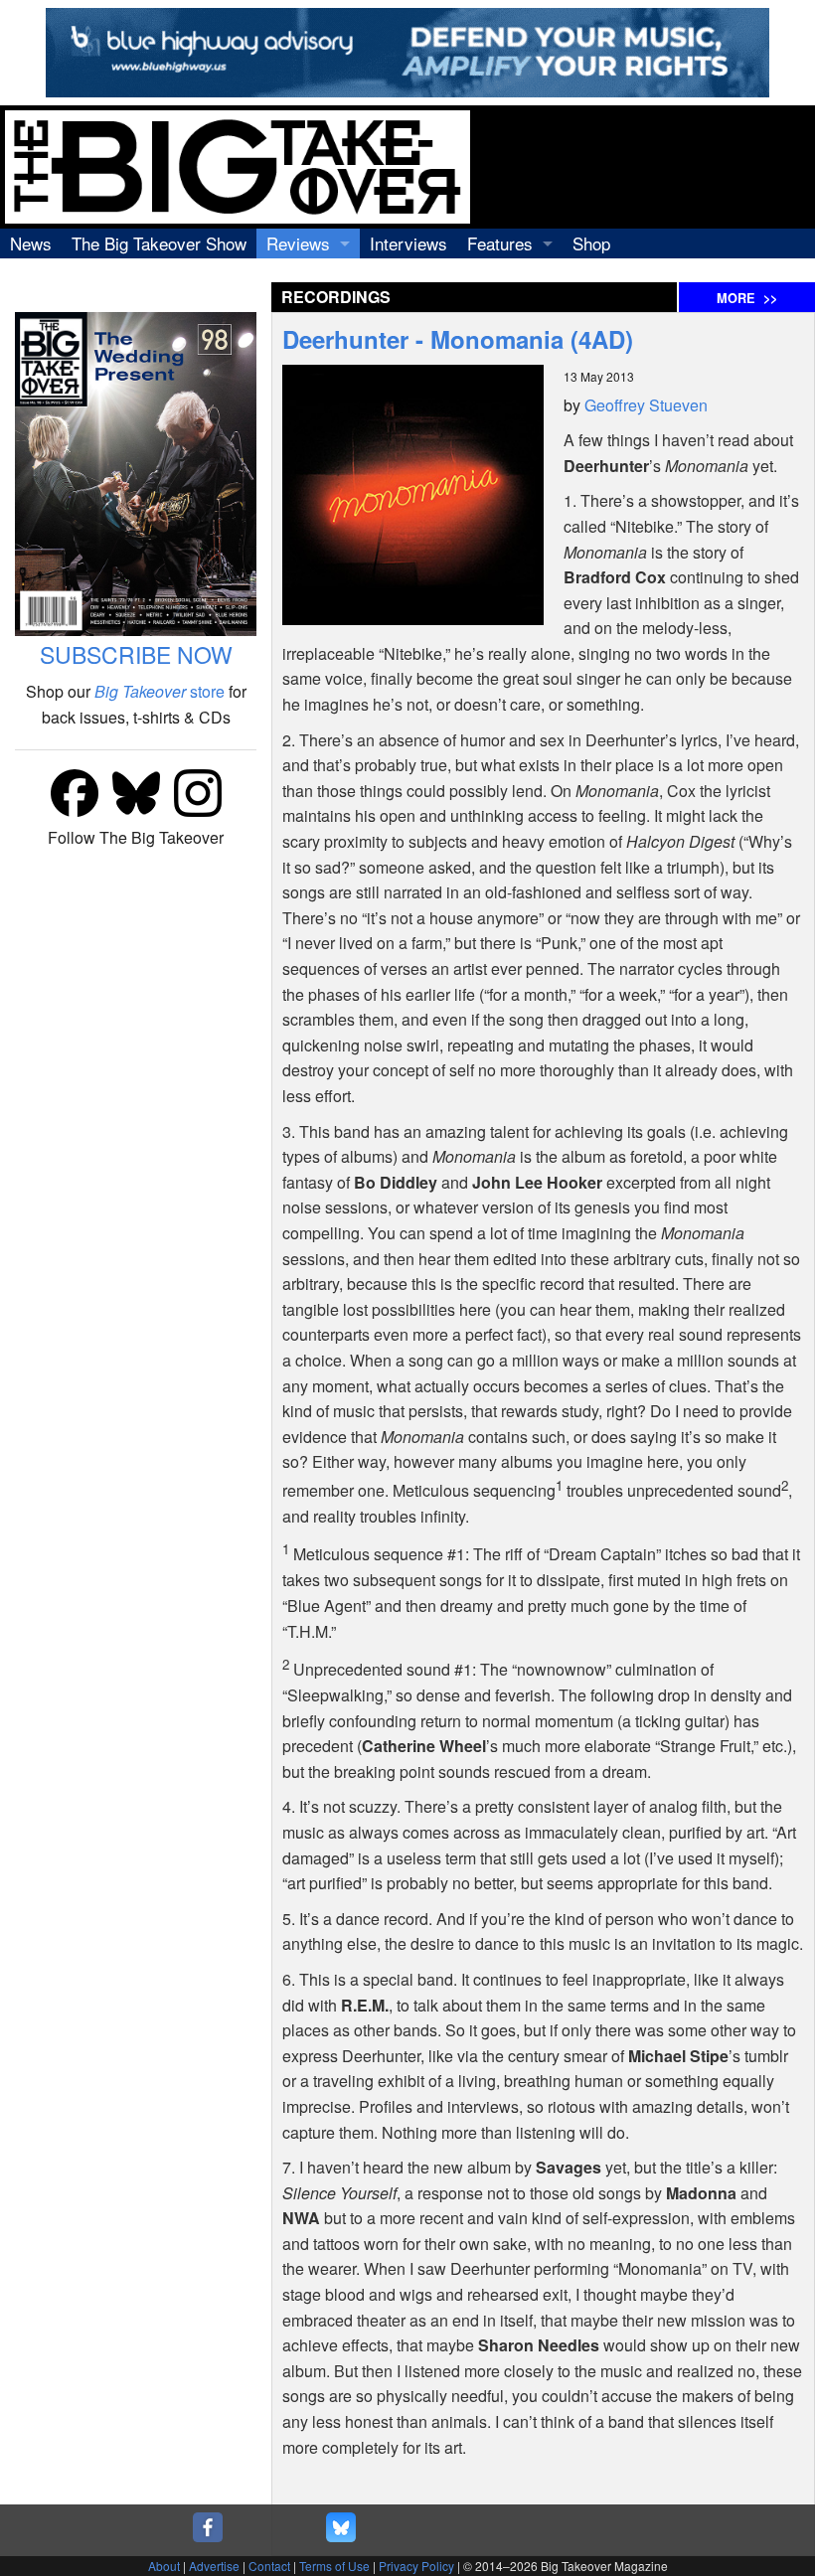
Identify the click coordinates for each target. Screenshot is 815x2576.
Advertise (214, 2566)
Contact (269, 2566)
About (164, 2566)
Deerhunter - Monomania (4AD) (458, 339)
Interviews (408, 243)
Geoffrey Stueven (646, 405)
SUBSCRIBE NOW (136, 654)
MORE (747, 298)
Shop (591, 243)
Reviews (298, 243)
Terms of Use (334, 2566)
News (31, 243)
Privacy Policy (416, 2566)
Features (500, 243)
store (160, 691)
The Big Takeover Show (159, 243)
